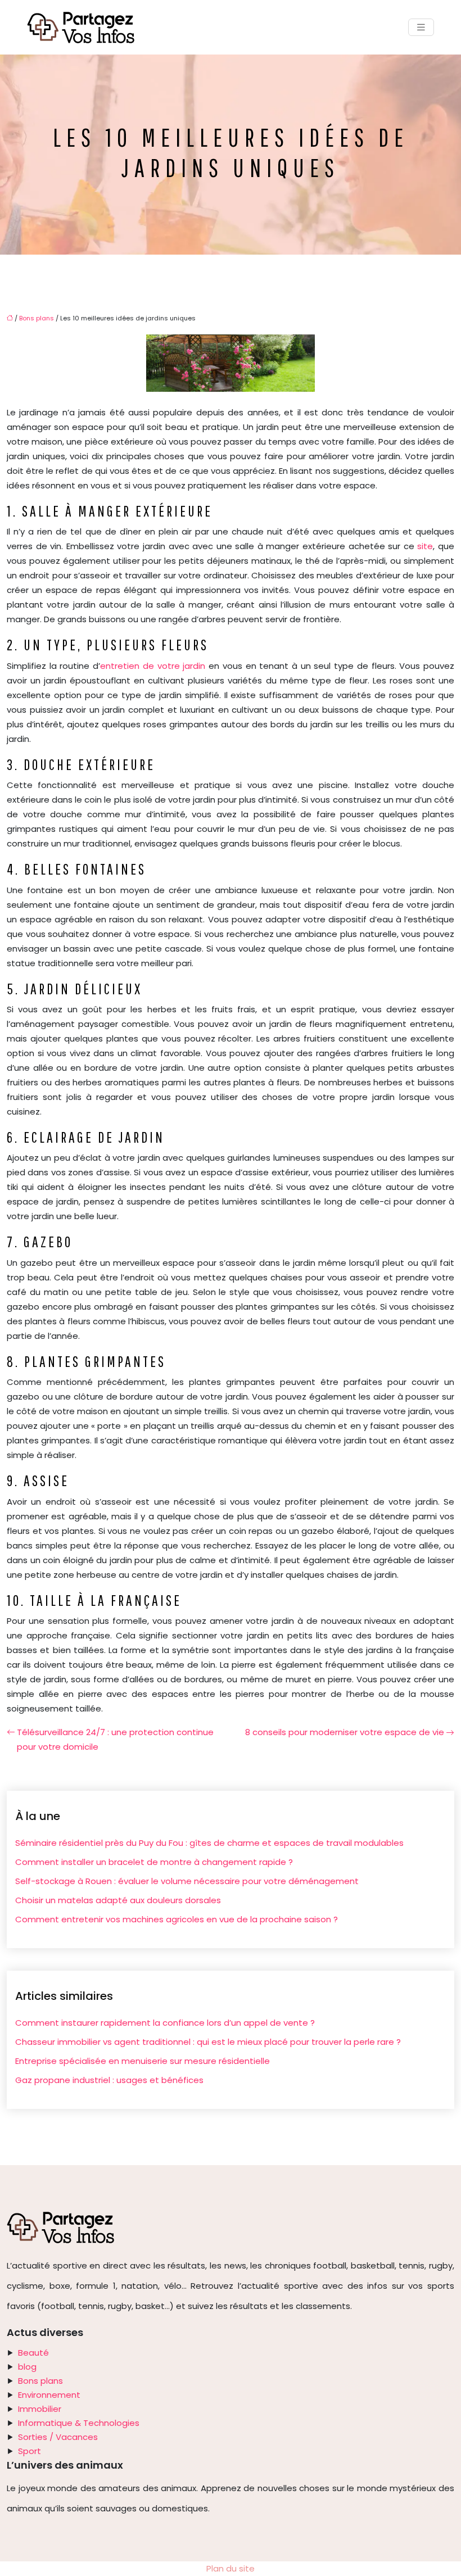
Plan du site (231, 2568)
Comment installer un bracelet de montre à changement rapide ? (154, 1862)
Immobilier (40, 2409)
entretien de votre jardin (154, 666)
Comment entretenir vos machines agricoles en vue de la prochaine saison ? (177, 1919)
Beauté (33, 2353)
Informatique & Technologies (79, 2423)
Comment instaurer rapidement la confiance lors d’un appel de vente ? (165, 2023)
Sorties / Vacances (58, 2437)
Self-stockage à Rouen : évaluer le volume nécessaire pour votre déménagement (187, 1881)
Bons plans (37, 318)
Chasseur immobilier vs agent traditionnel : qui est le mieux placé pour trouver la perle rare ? (208, 2042)
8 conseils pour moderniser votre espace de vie (345, 1732)
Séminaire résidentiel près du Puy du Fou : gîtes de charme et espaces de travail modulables (209, 1843)
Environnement (49, 2395)
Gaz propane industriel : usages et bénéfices (109, 2080)
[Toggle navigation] (421, 27)
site (425, 546)
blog (27, 2367)
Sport (30, 2451)
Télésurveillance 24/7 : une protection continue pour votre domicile (115, 1739)
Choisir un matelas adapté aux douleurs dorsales (118, 1900)
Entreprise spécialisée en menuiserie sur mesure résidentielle (143, 2061)
